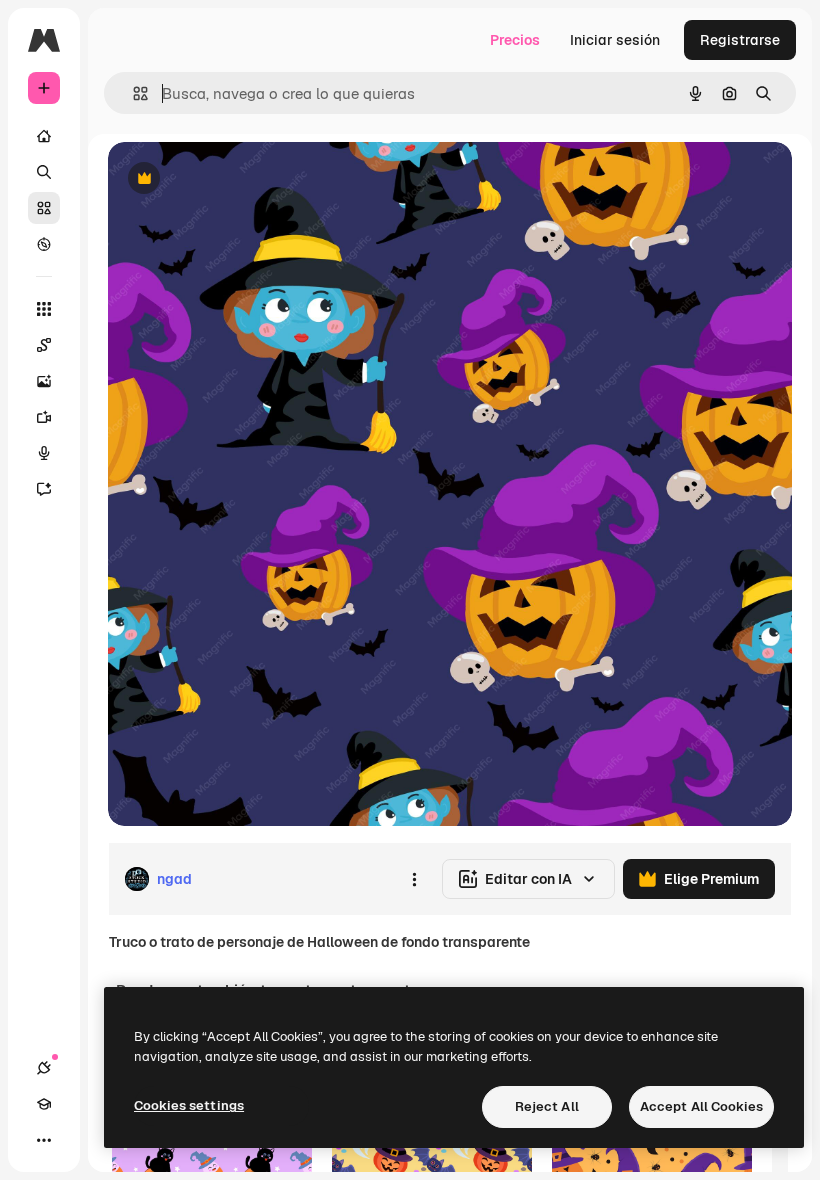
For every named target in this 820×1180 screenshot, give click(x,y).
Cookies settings (189, 1105)
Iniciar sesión (615, 40)
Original (236, 179)
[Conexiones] (44, 1068)
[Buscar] (44, 172)
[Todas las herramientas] (44, 309)
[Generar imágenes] (44, 381)
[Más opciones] (414, 879)
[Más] (44, 1140)
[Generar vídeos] (44, 417)
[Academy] (44, 1104)
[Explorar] (44, 244)
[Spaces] (44, 345)
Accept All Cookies (701, 1106)
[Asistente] (44, 489)
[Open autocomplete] (132, 93)
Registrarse (740, 40)
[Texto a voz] (44, 453)
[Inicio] (44, 136)
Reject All (547, 1106)
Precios (515, 40)
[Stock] (44, 208)
